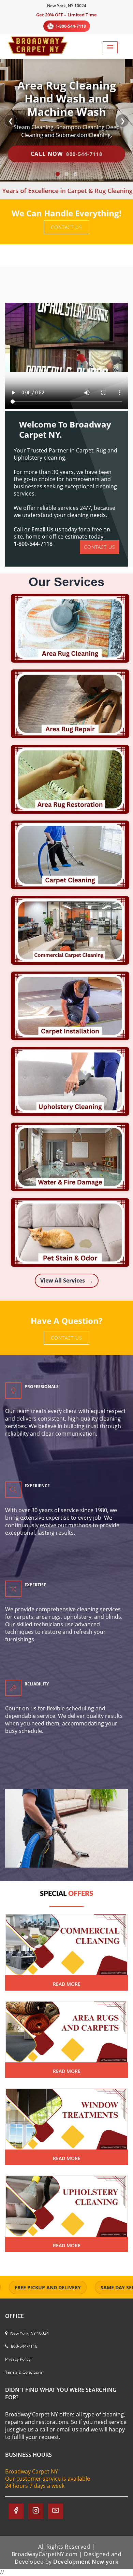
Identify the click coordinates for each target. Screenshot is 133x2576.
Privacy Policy (18, 2359)
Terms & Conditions (24, 2372)
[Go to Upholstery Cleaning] (67, 1081)
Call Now (66, 154)
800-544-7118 (24, 2346)
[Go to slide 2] (66, 174)
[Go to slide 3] (75, 174)
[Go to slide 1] (58, 174)
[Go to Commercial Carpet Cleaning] (67, 930)
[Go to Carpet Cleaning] (67, 855)
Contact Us (66, 227)
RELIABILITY (37, 1684)
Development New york (86, 2562)
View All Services (67, 1281)
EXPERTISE (35, 1585)
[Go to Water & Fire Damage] (67, 1157)
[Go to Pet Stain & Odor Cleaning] (67, 1232)
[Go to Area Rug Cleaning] (67, 628)
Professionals (42, 1387)
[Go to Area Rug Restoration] (67, 779)
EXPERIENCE (37, 1486)
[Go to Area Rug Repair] (67, 704)
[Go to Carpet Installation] (67, 1006)
